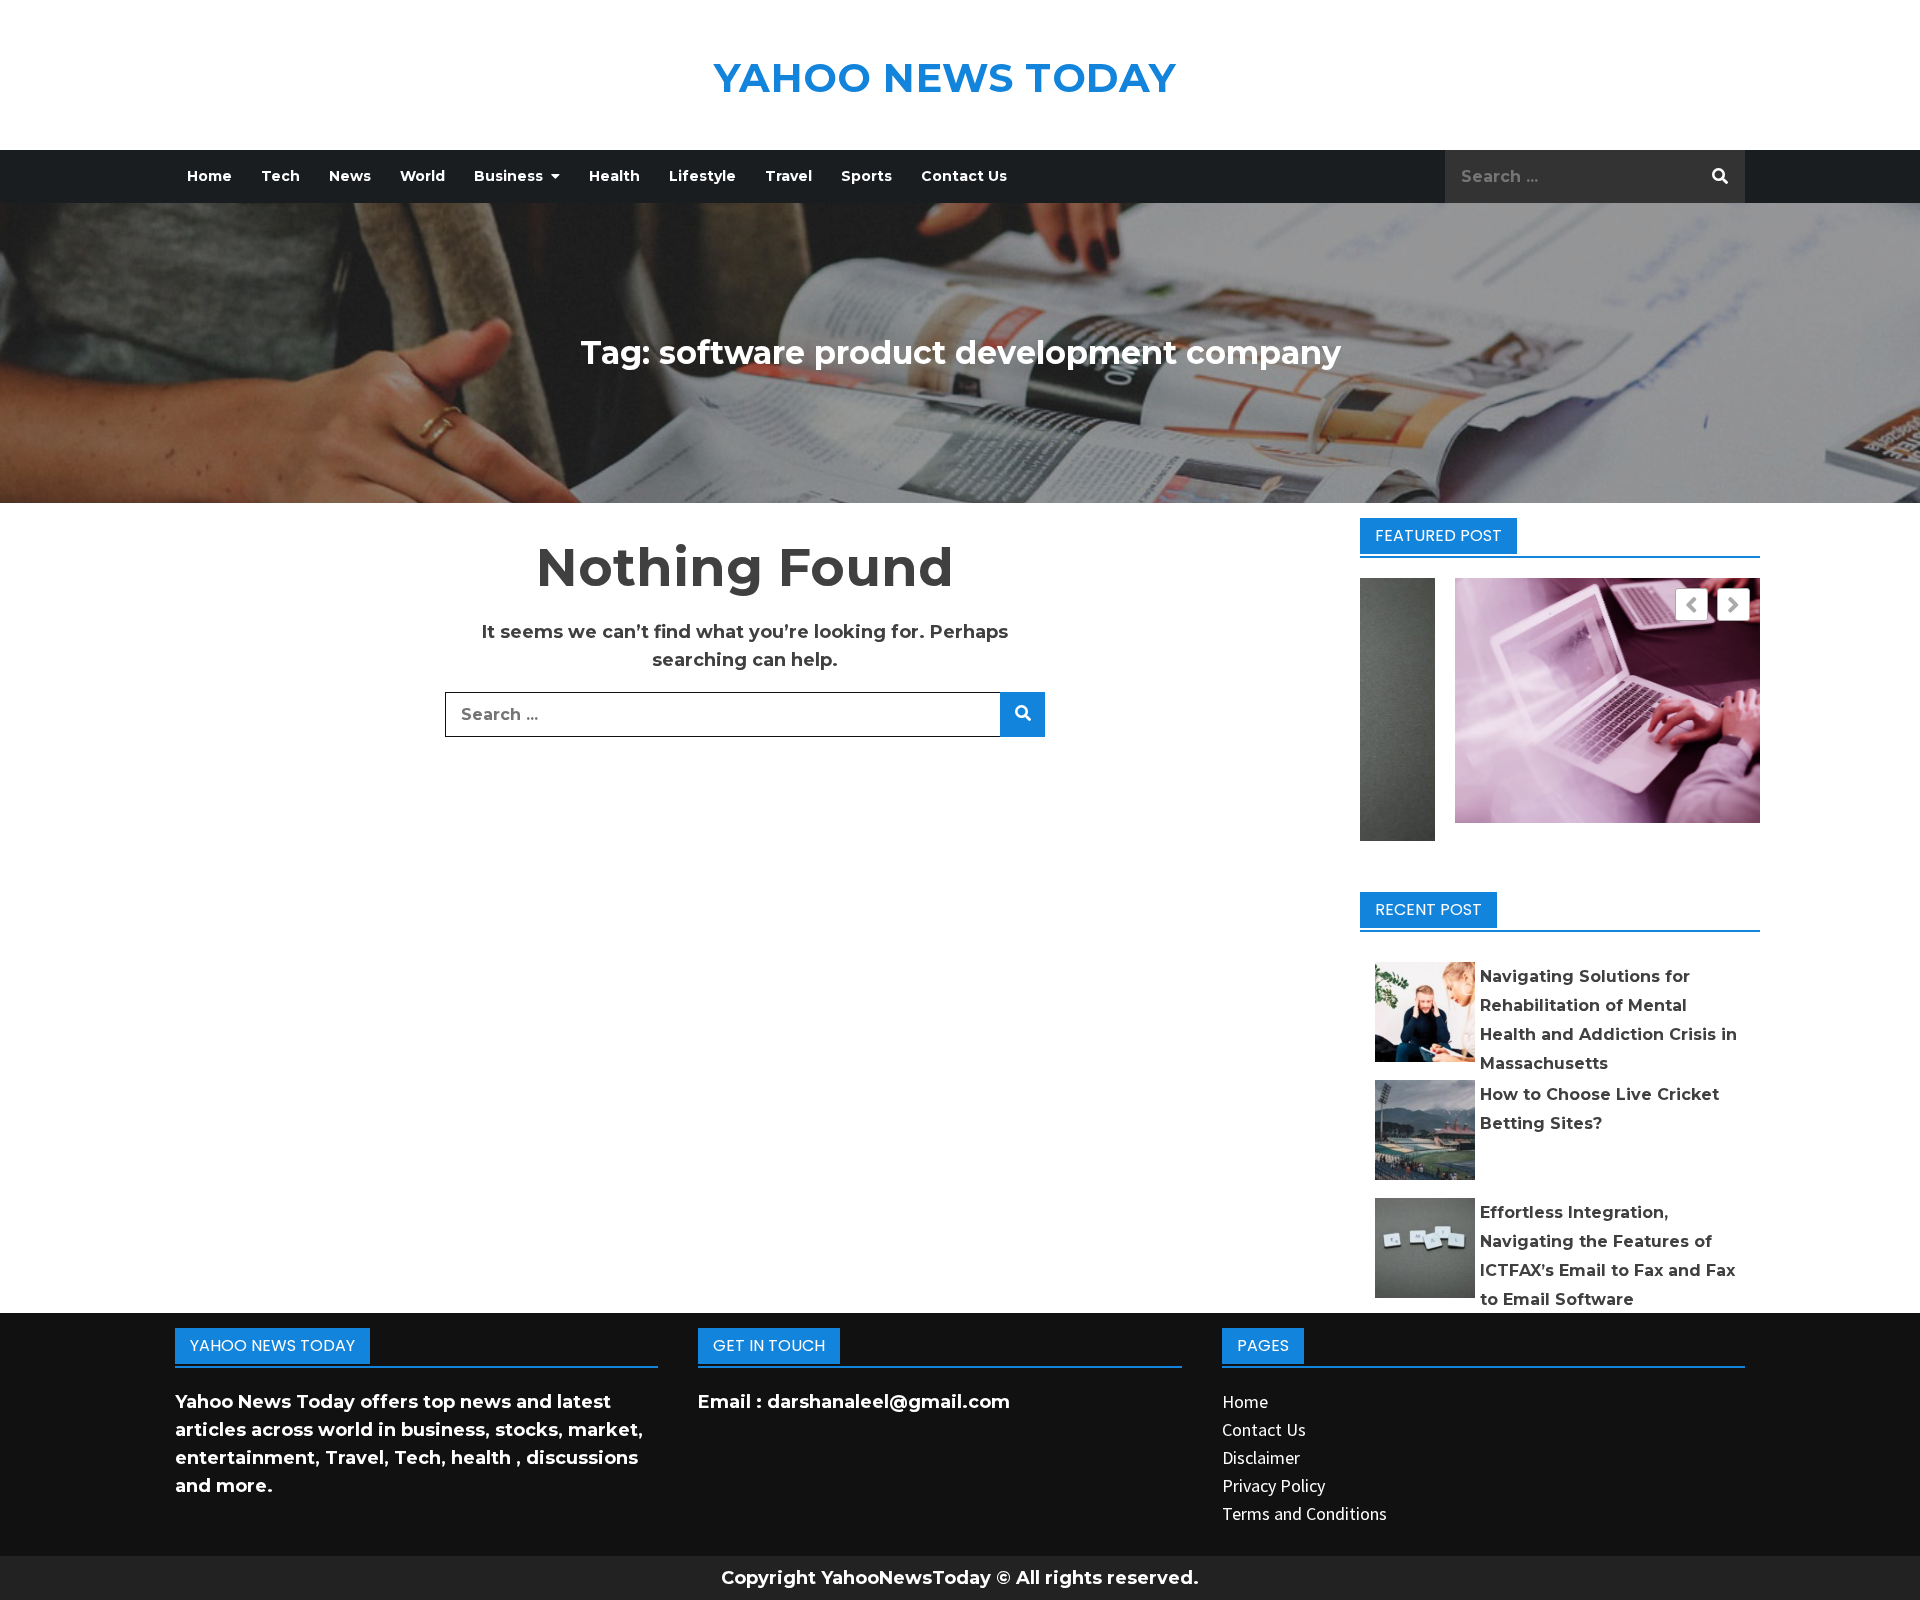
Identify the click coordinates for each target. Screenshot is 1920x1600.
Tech (280, 176)
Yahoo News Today (945, 77)
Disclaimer (1261, 1457)
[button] (1733, 604)
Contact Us (964, 176)
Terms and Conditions (1304, 1513)
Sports (866, 176)
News (350, 176)
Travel (788, 176)
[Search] (1720, 176)
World (422, 176)
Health (614, 176)
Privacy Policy (1273, 1485)
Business (508, 176)
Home (209, 176)
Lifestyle (702, 176)
